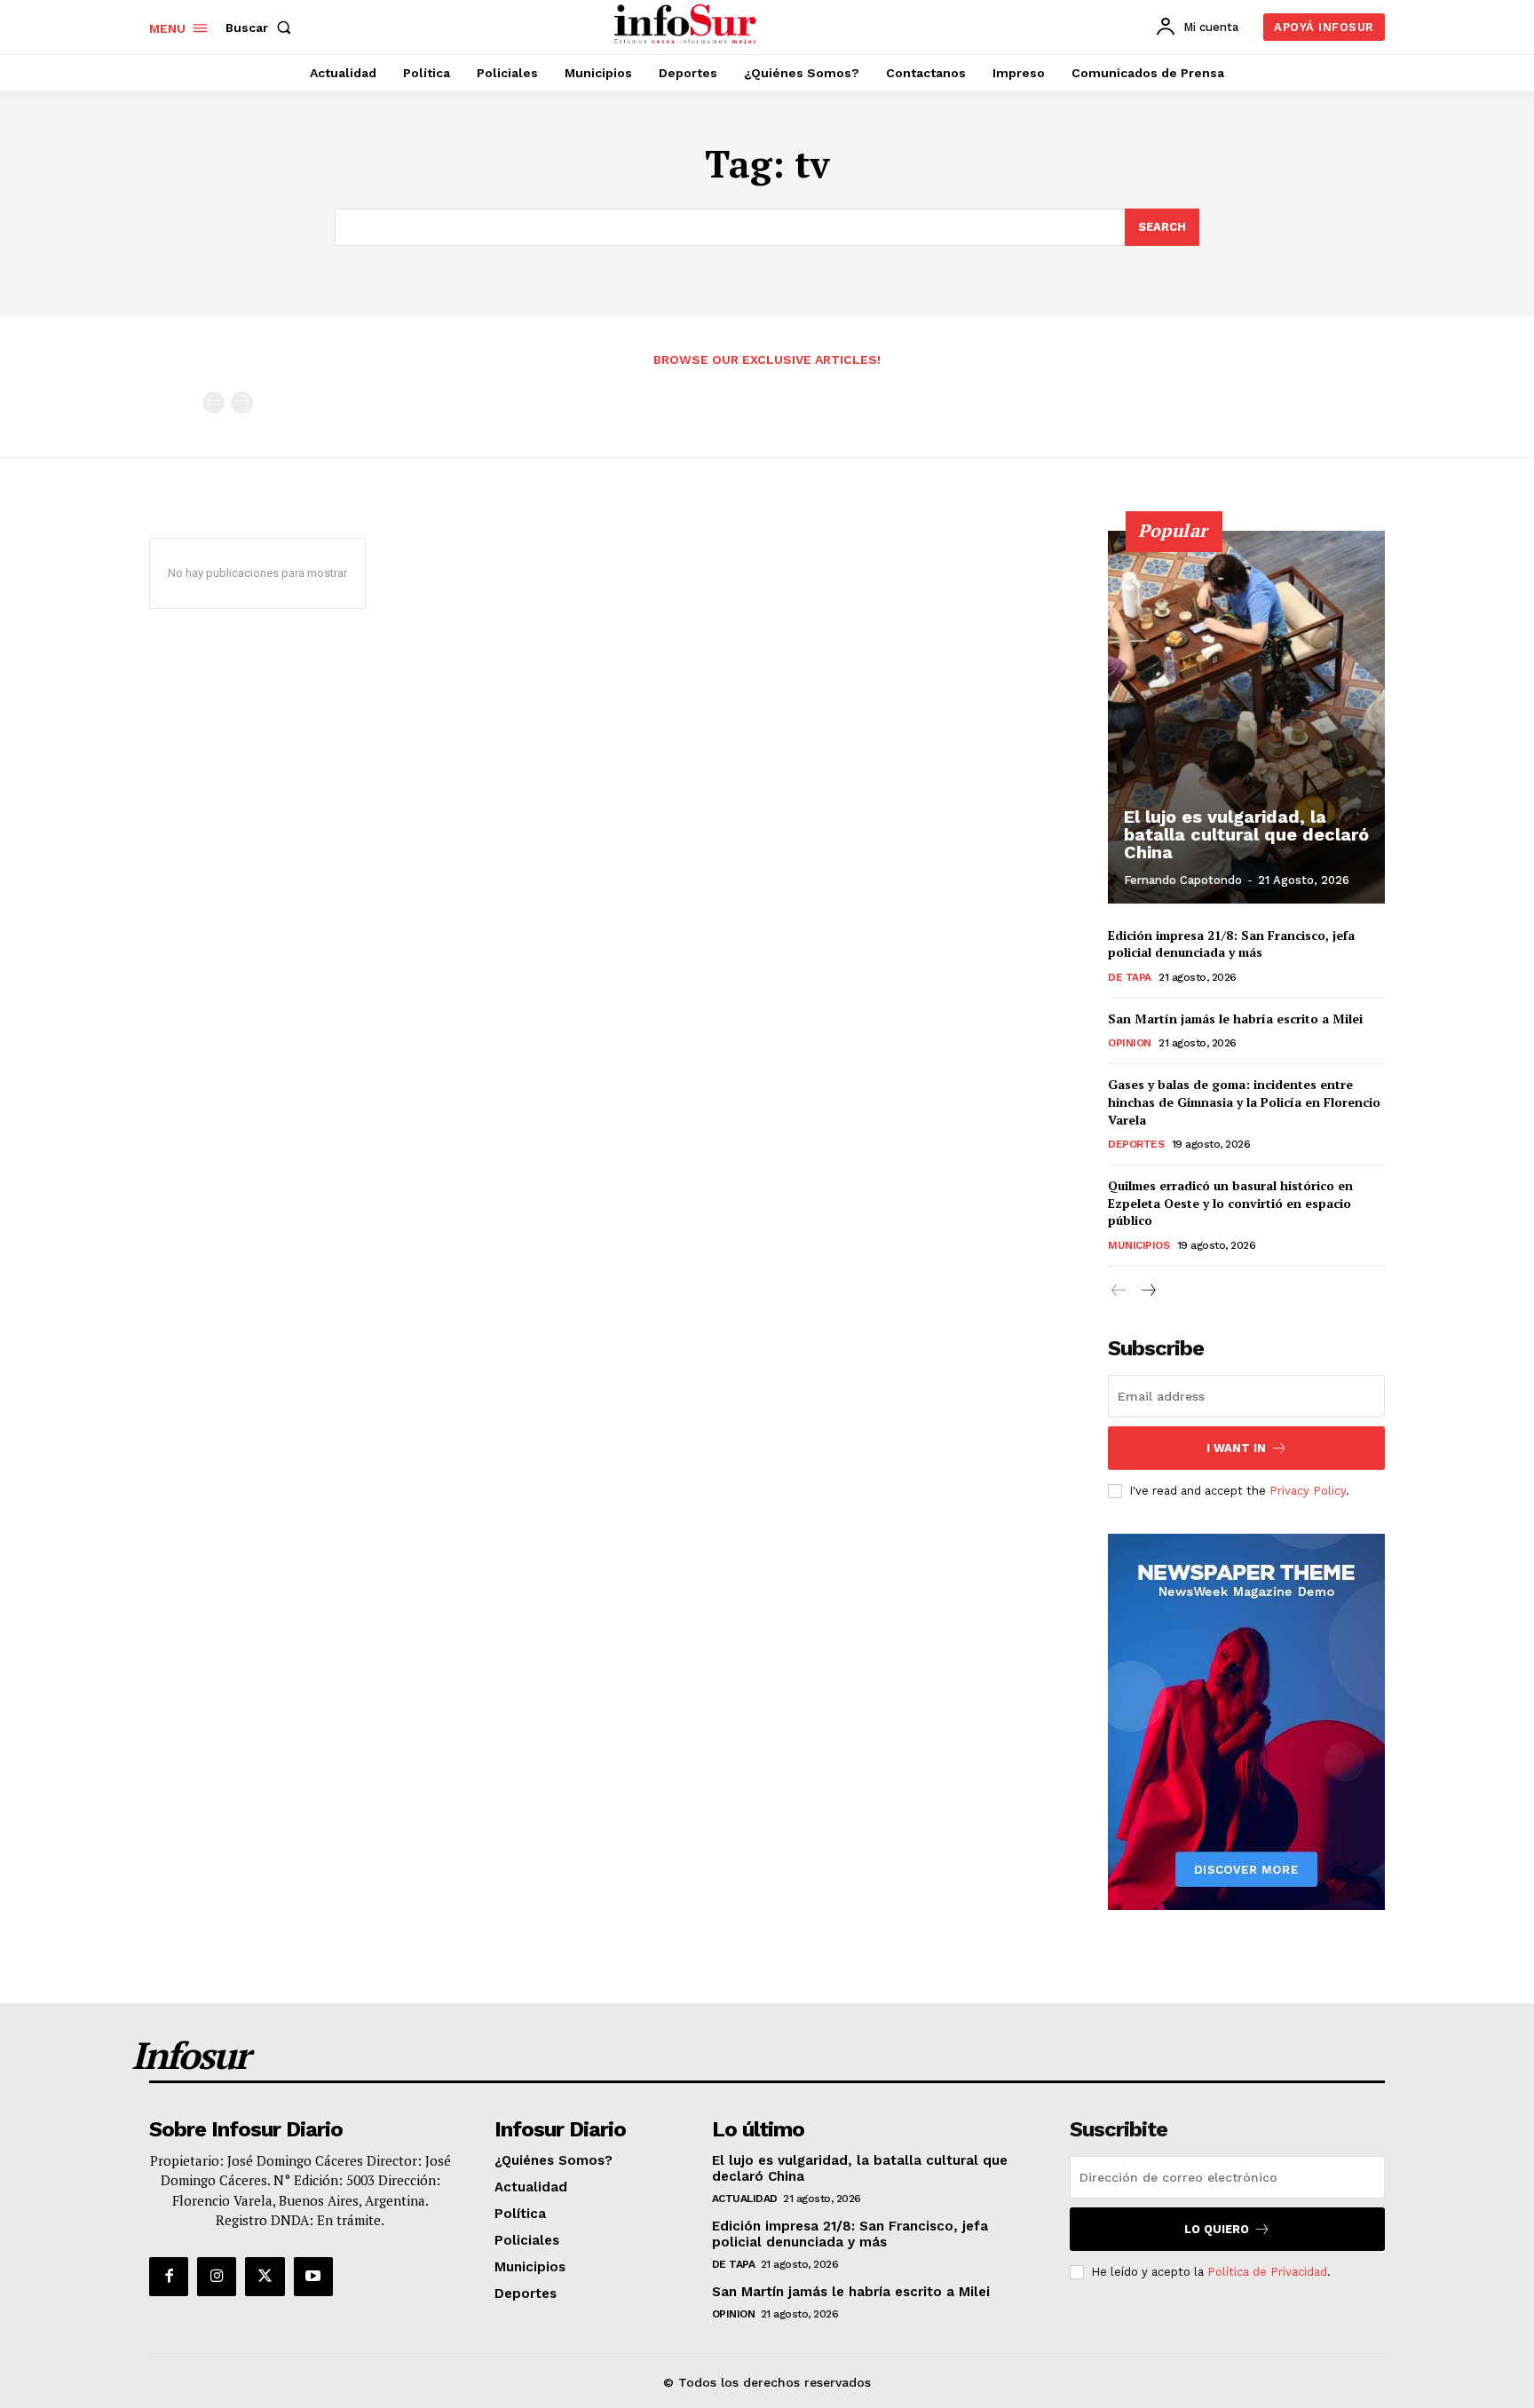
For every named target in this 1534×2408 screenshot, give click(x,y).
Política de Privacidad (1267, 2272)
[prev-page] (213, 403)
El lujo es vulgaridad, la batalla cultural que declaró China (1246, 834)
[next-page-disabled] (242, 403)
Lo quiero (1217, 2229)
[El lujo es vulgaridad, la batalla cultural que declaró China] (1246, 717)
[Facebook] (169, 2277)
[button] (262, 28)
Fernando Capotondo (1183, 880)
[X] (265, 2277)
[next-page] (1147, 1291)
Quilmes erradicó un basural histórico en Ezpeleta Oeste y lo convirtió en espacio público (1230, 1203)
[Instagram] (217, 2277)
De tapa (1130, 977)
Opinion (1130, 1043)
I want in (1236, 1448)
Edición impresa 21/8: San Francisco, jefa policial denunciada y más (1231, 944)
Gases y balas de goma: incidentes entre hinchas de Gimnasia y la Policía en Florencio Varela (1244, 1101)
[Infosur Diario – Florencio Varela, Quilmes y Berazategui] (688, 25)
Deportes (1136, 1144)
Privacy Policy (1308, 1491)
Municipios (1139, 1245)
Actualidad (745, 2199)
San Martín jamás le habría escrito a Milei (1235, 1018)
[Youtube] (313, 2277)
